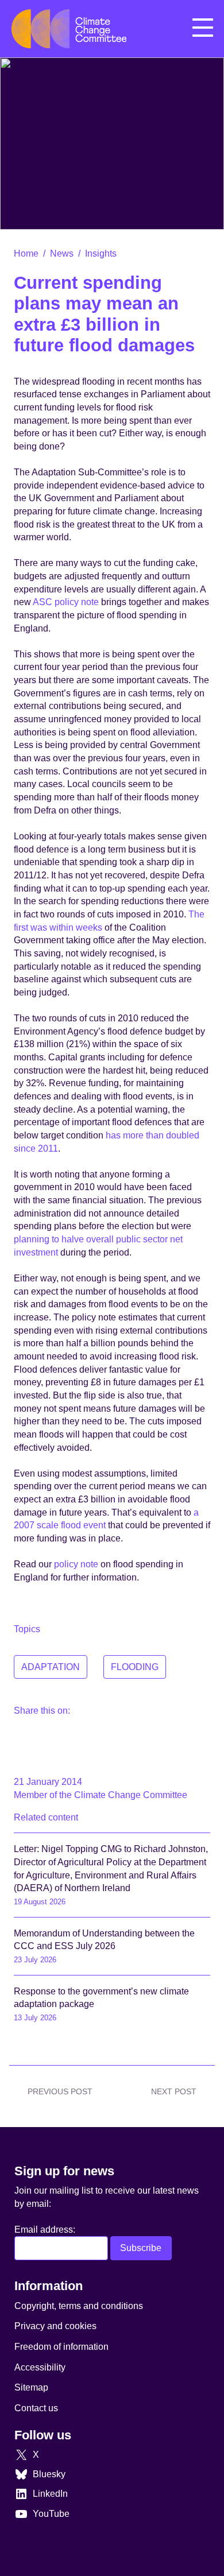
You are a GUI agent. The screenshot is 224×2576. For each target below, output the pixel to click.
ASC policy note (66, 602)
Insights (101, 253)
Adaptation (51, 1667)
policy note (77, 1564)
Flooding (135, 1667)
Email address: (45, 2229)
